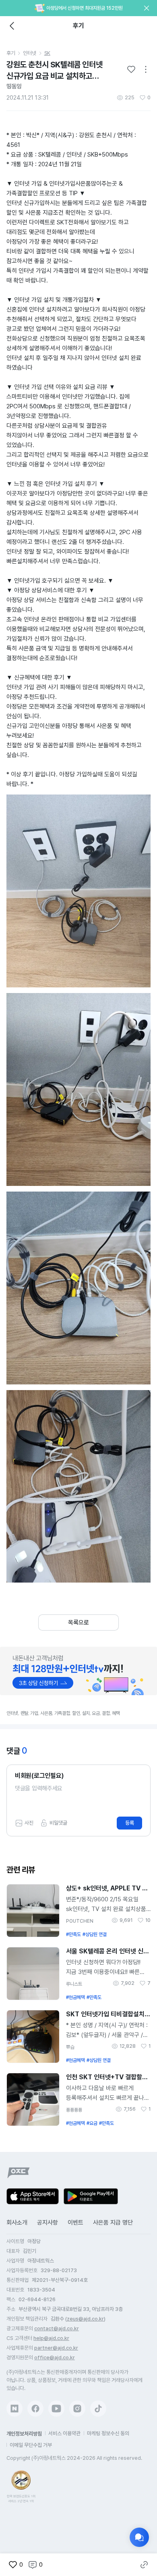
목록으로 (78, 1623)
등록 (130, 1823)
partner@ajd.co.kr (56, 2348)
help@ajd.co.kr (51, 2338)
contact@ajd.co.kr (57, 2328)
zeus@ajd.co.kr (85, 2319)
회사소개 (17, 2223)
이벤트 (75, 2223)
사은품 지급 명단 (113, 2223)
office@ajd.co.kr (55, 2357)
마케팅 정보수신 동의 (108, 2433)
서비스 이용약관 (64, 2433)
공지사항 (48, 2223)
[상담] (139, 2537)
